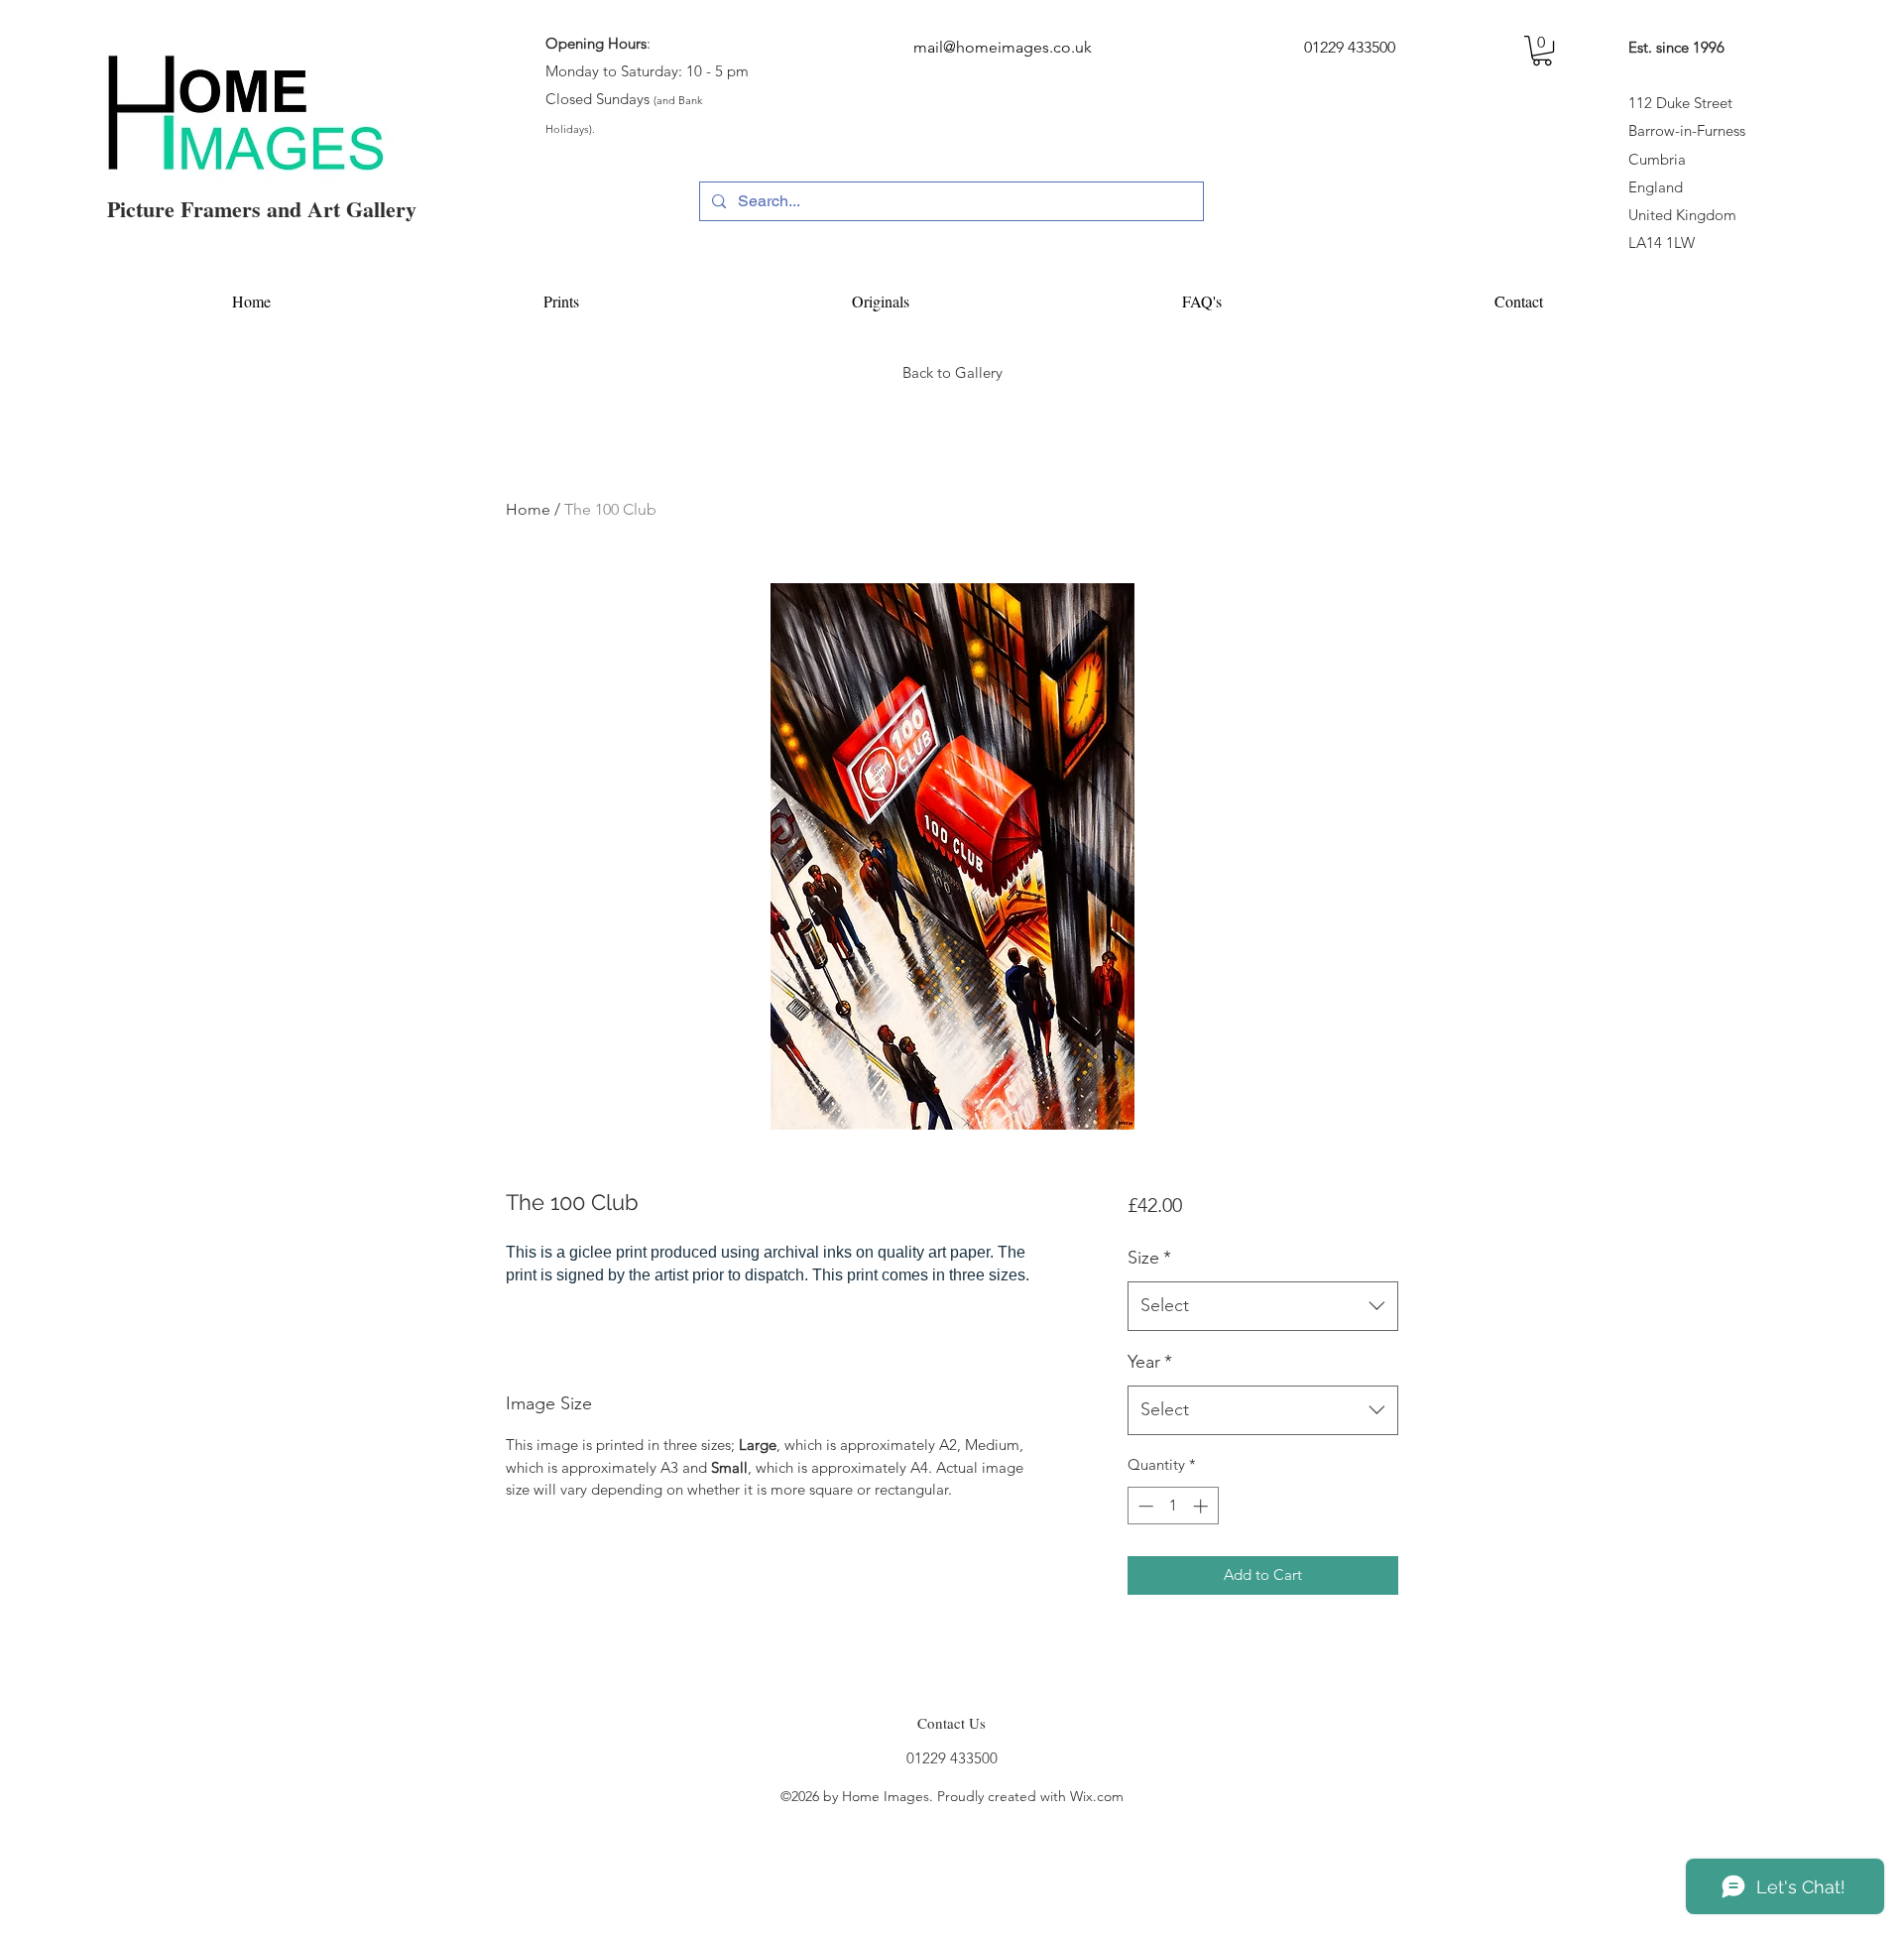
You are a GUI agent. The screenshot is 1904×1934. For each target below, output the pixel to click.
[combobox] (1263, 1306)
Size (1149, 1258)
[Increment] (1202, 1506)
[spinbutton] (1173, 1506)
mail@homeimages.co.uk (1003, 47)
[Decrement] (1144, 1506)
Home (528, 509)
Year (1150, 1362)
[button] (1542, 51)
